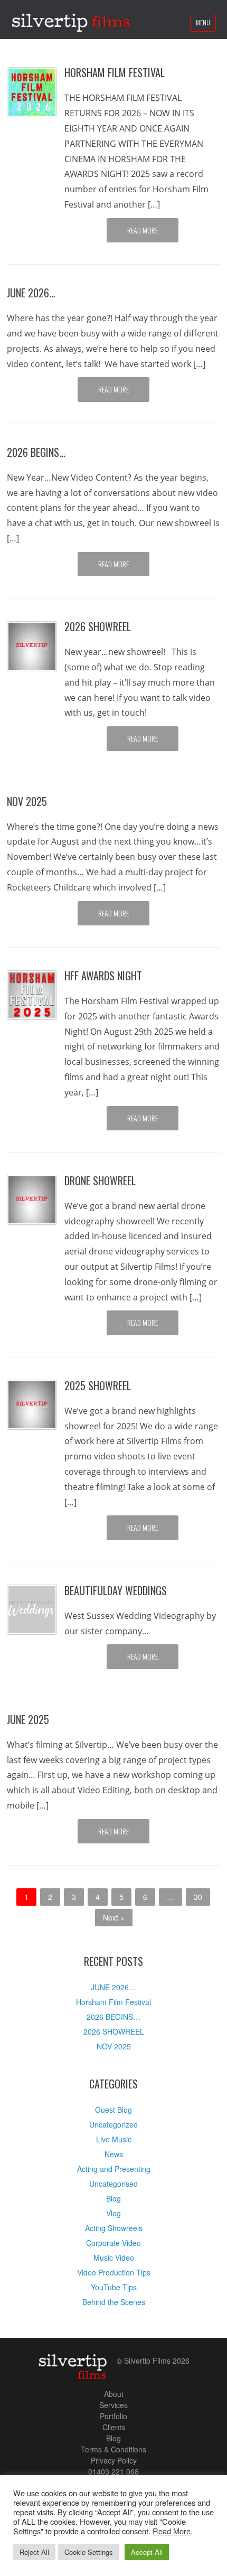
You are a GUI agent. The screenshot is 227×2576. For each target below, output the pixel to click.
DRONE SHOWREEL (100, 1181)
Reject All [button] (34, 2552)
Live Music (114, 2139)
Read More (143, 230)
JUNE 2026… (31, 293)
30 (198, 1897)
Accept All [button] (147, 2552)
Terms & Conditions (113, 2449)
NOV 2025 (27, 801)
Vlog (113, 2213)
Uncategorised (113, 2184)
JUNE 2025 (28, 1719)
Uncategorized (113, 2124)
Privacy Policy (114, 2460)
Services (113, 2405)
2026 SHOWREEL (98, 626)
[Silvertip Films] (71, 20)
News (114, 2154)
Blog (113, 2198)
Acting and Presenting (114, 2169)
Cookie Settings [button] (89, 2552)
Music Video (114, 2257)
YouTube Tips (114, 2287)
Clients (114, 2427)
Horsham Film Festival (115, 72)
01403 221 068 (113, 2471)
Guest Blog (113, 2110)
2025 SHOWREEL (98, 1385)
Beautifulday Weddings (116, 1590)
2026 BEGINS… (36, 452)
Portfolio (113, 2416)
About (114, 2394)
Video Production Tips (114, 2272)
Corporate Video (113, 2243)
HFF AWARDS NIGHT (103, 976)
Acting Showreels (114, 2228)
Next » (114, 1917)
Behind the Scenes (114, 2302)
